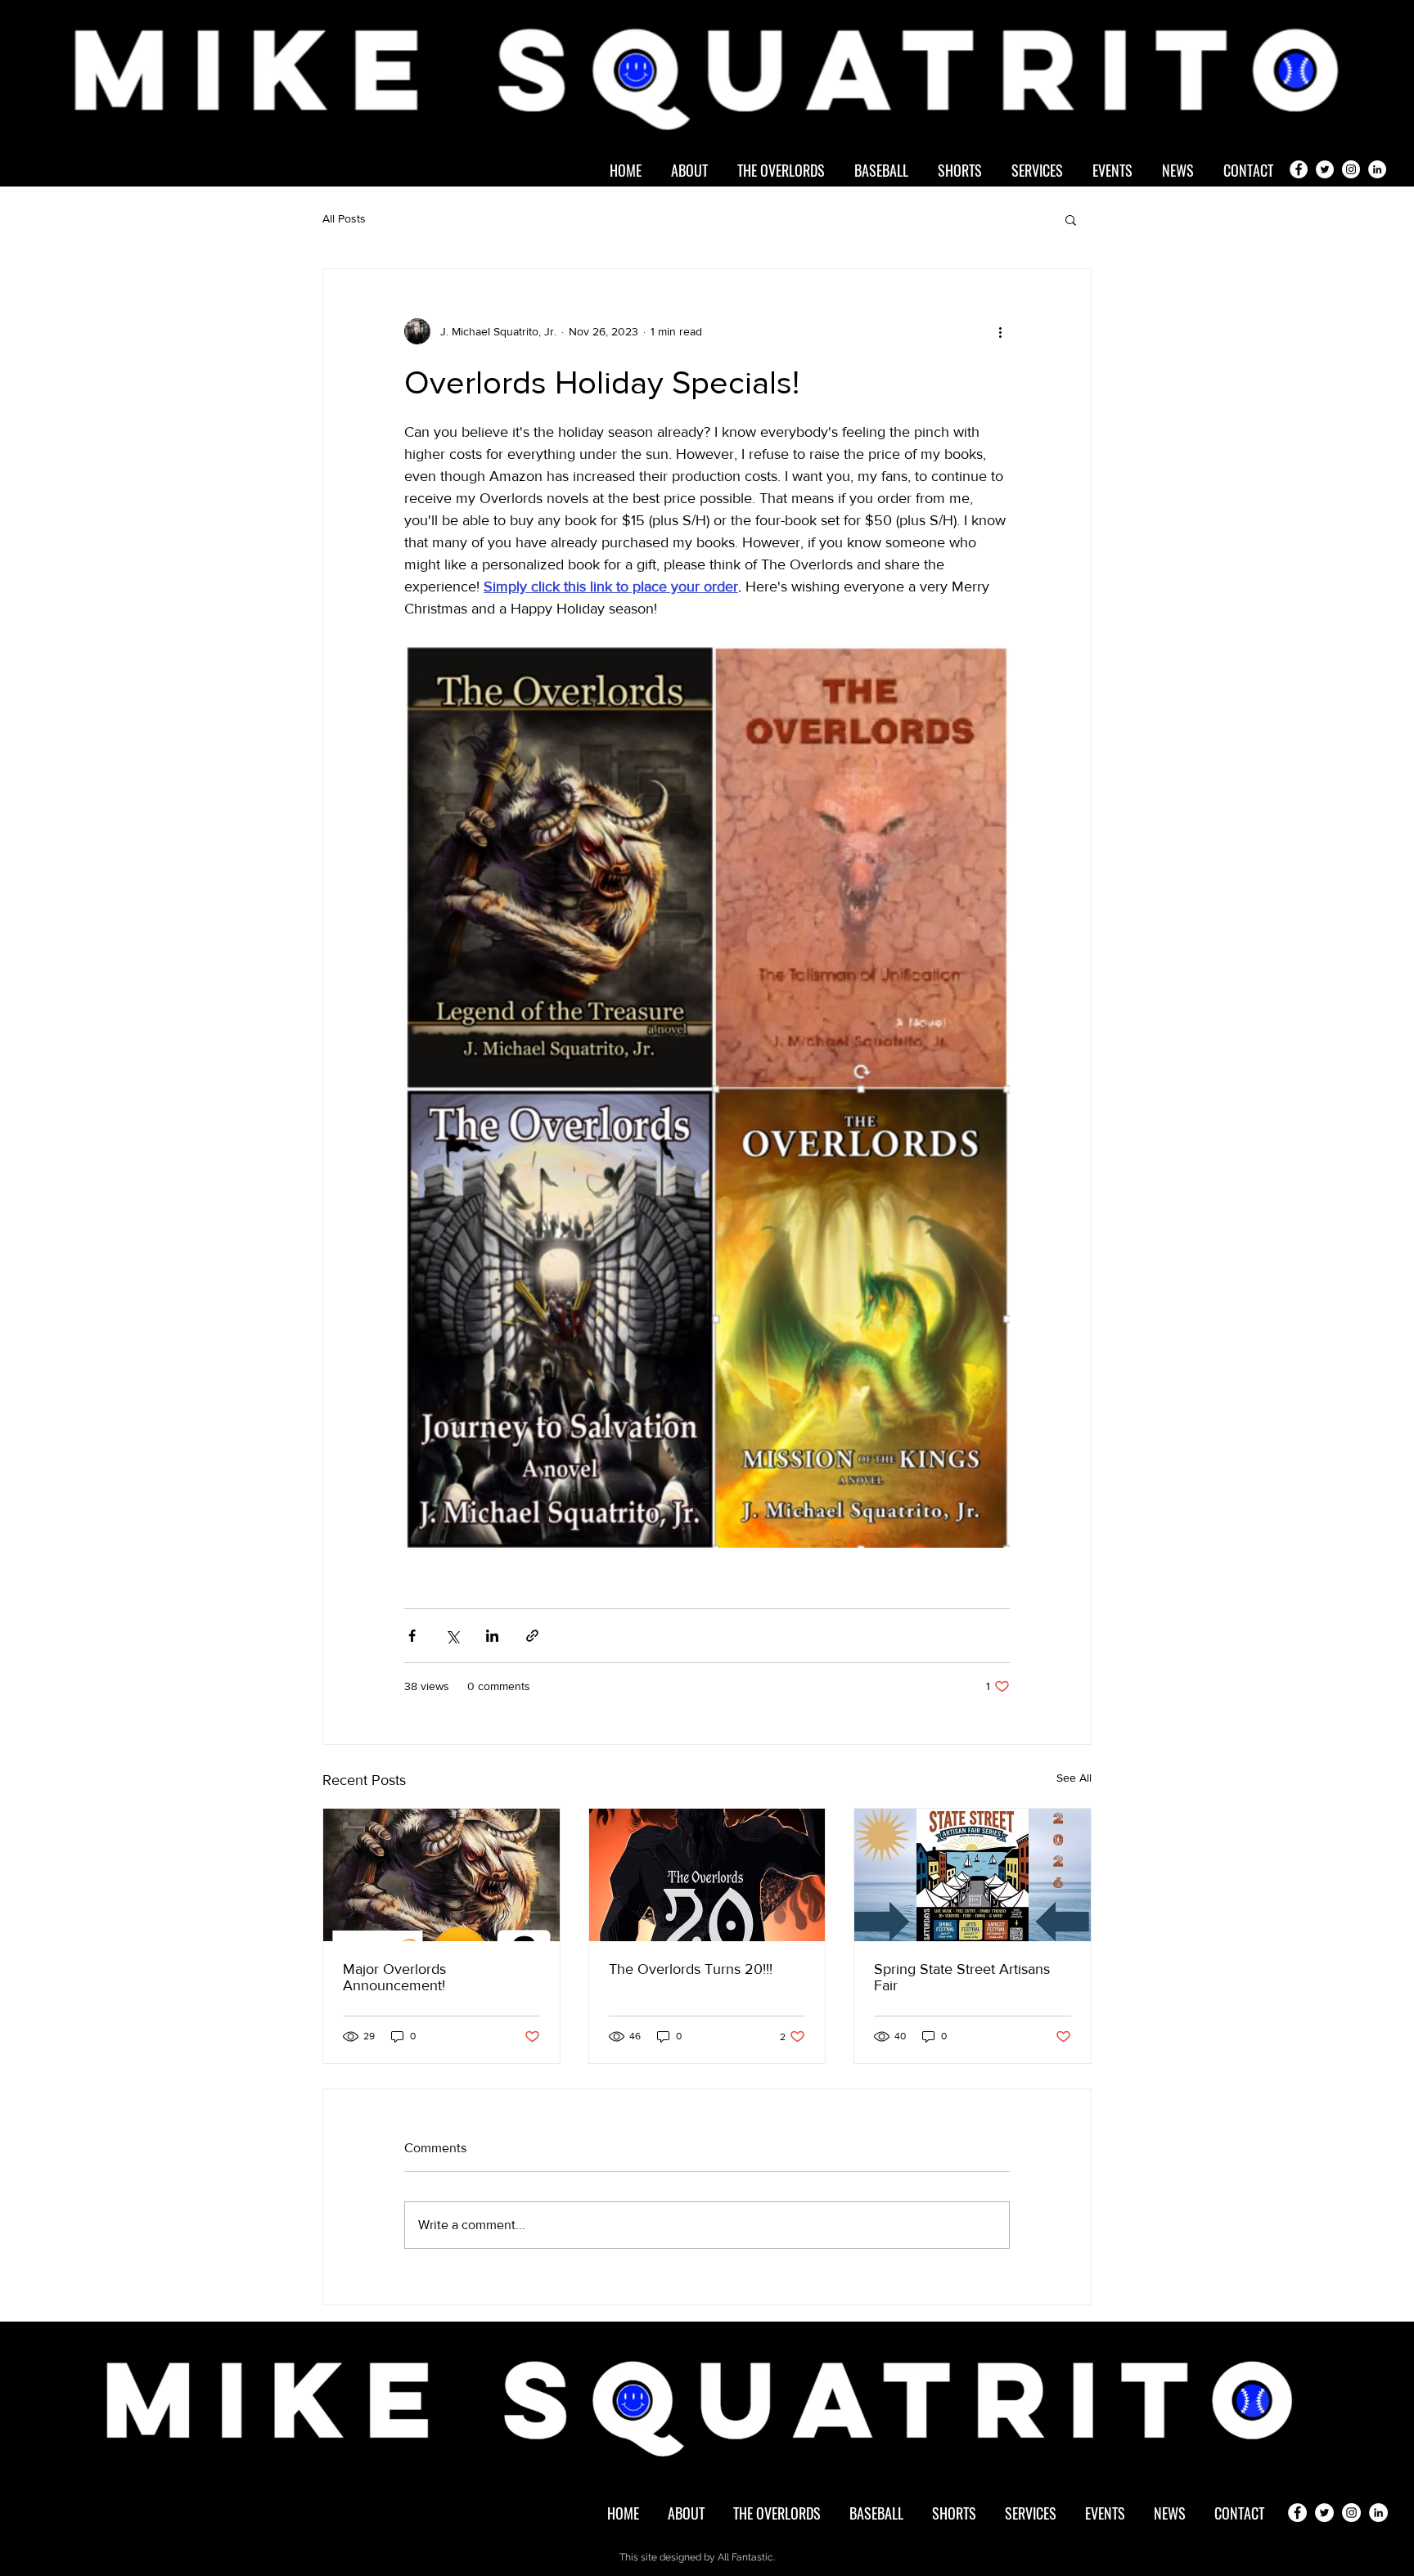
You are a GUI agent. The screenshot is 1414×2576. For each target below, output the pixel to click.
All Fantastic (745, 2557)
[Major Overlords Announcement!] (441, 1875)
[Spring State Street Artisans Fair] (973, 1875)
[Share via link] (532, 1636)
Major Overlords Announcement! (394, 1977)
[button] (1071, 219)
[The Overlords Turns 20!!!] (707, 1875)
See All (1074, 1778)
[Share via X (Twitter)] (452, 1636)
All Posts (344, 218)
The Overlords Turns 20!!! (691, 1969)
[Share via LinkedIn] (492, 1636)
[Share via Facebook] (412, 1636)
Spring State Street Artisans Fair (962, 1977)
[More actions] (1000, 331)
